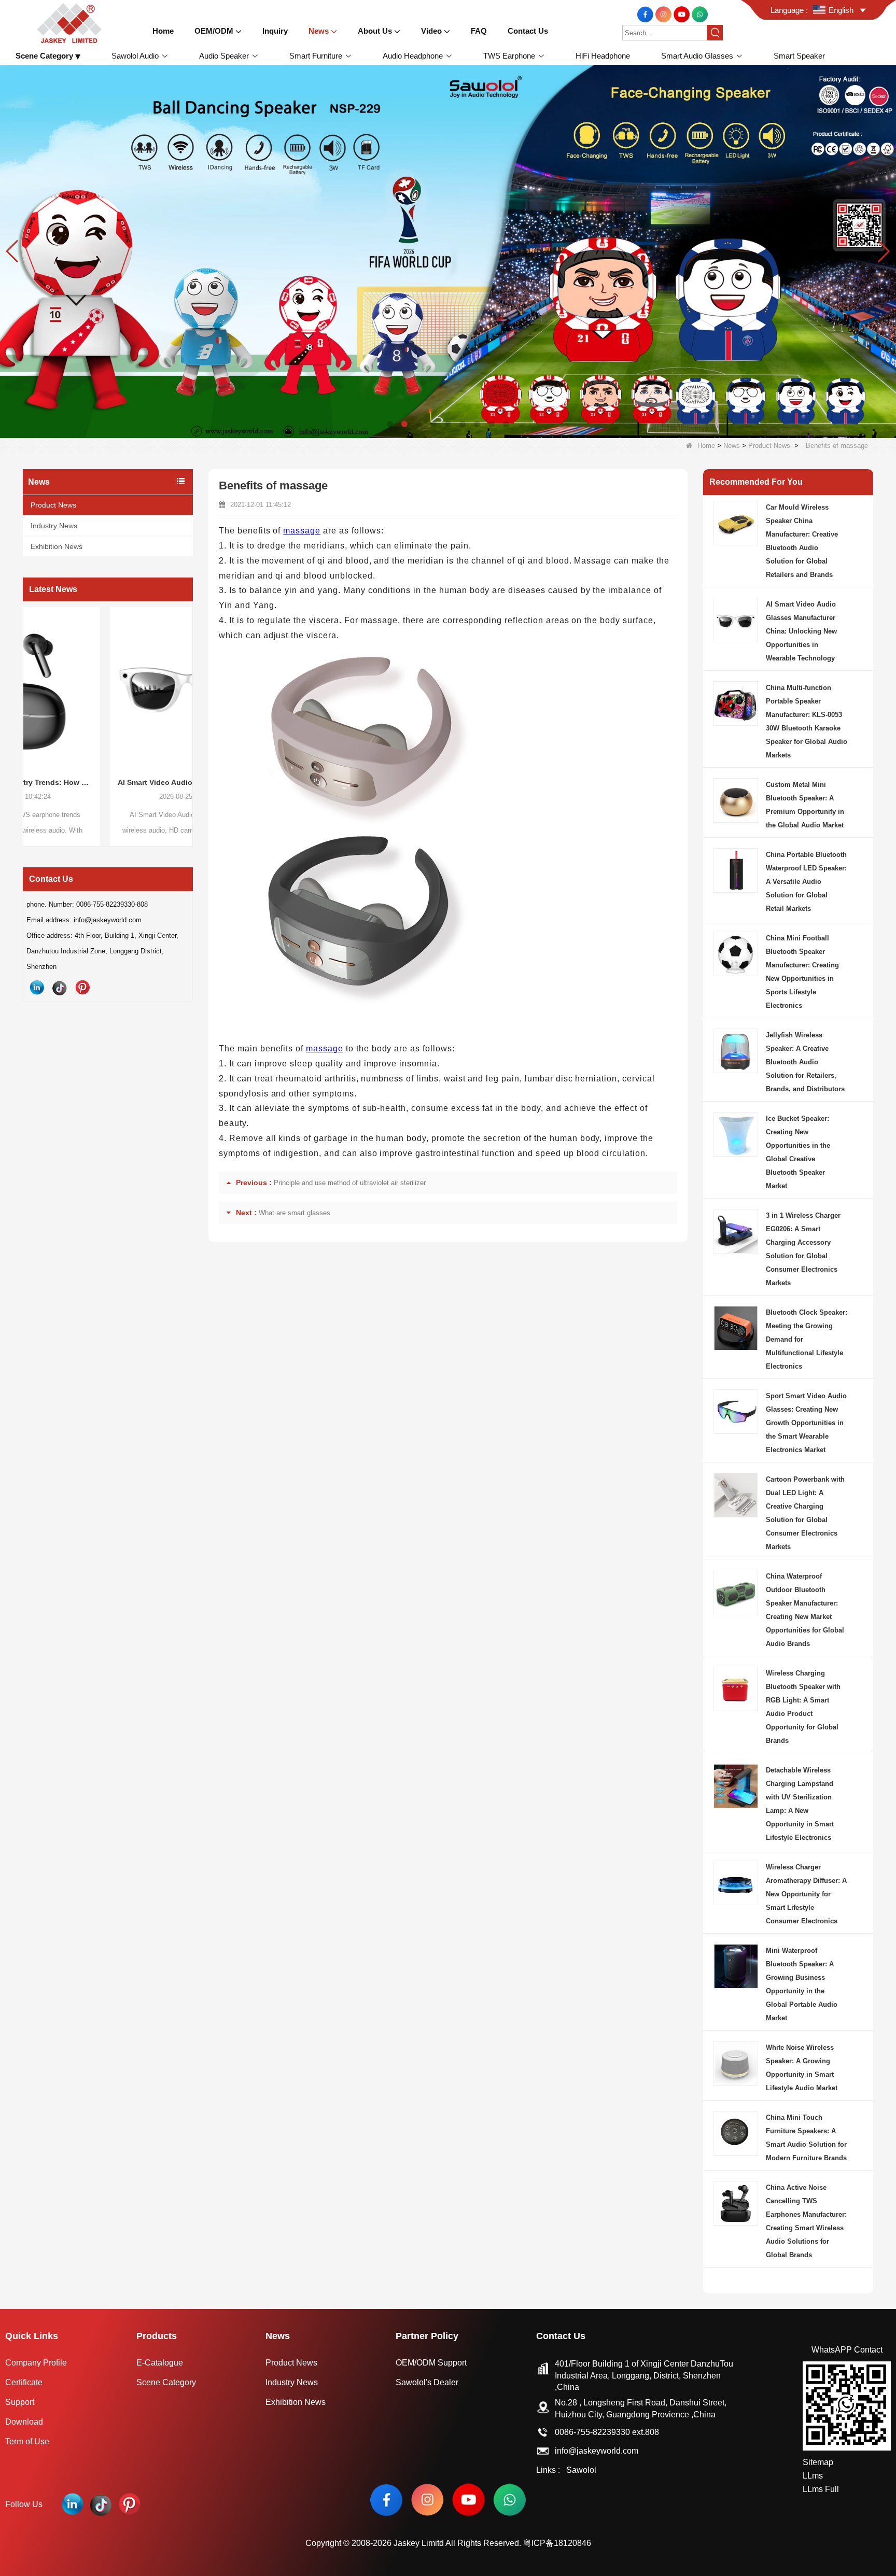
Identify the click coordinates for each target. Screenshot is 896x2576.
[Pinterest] (82, 988)
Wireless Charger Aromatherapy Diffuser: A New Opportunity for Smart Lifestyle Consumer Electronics (806, 1894)
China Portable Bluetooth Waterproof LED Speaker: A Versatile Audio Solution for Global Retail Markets (806, 882)
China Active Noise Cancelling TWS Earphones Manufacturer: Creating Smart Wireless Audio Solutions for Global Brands (806, 2221)
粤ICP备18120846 (557, 2543)
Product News (769, 446)
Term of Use (27, 2441)
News (732, 446)
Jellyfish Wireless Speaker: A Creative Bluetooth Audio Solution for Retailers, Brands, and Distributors (805, 1062)
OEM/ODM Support (431, 2363)
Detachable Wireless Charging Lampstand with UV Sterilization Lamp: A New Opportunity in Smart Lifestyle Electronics (800, 1804)
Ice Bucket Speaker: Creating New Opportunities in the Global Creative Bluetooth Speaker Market (798, 1152)
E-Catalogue (160, 2363)
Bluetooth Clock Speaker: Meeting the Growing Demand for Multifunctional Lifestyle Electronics (807, 1339)
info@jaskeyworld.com (597, 2451)
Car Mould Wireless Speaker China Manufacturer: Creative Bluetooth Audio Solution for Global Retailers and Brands (802, 541)
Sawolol (581, 2470)
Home (706, 446)
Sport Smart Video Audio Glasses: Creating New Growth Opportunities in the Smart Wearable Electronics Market (806, 1423)
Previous (27, 707)
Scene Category (166, 2382)
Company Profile (36, 2363)
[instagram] (664, 14)
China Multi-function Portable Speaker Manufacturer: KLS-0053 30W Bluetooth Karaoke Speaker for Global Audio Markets (807, 721)
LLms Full (821, 2489)
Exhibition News (57, 546)
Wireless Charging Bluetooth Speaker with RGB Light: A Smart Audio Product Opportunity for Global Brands (803, 1707)
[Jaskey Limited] (71, 23)
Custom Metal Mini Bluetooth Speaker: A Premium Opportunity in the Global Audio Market (805, 805)
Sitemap (818, 2462)
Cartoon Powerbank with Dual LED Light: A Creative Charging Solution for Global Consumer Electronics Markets (805, 1513)
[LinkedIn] (37, 988)
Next (189, 707)
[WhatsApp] (700, 14)
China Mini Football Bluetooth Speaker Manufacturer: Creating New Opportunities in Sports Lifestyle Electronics (802, 972)
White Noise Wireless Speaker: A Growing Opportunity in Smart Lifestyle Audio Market (802, 2068)
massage (302, 531)
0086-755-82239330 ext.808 (607, 2432)
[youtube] (683, 14)
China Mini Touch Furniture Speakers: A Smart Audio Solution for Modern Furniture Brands (806, 2138)
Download (24, 2422)
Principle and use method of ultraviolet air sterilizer (350, 1183)
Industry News (54, 526)
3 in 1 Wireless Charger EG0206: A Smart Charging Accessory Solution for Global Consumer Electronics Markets (803, 1249)
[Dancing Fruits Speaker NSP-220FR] (448, 251)
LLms (813, 2476)
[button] (390, 424)
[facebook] (646, 14)
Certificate (24, 2382)
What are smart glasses (295, 1213)
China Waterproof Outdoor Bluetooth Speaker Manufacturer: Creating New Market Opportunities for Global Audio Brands (805, 1610)
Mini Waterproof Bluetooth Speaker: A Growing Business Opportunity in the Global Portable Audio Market (802, 1984)
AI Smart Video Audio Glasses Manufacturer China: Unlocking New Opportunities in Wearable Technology (108, 782)
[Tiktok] (60, 988)
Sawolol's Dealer (427, 2382)
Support (20, 2402)
